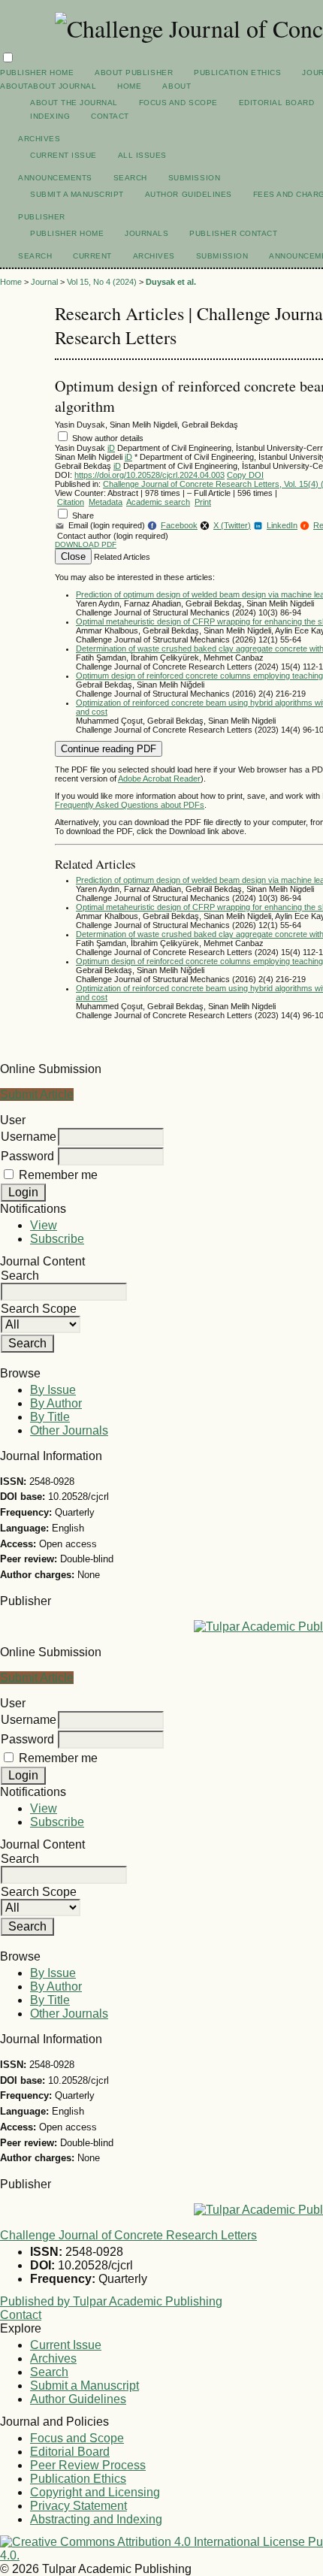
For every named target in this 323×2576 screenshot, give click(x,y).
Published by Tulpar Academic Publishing (111, 2301)
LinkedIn (277, 525)
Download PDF (86, 544)
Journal (44, 282)
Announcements (55, 178)
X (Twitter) (232, 525)
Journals (146, 233)
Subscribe (57, 1239)
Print (203, 502)
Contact (110, 116)
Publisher (42, 217)
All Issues (142, 155)
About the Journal (74, 103)
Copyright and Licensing (95, 2492)
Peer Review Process (88, 2465)
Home (129, 86)
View (44, 1225)
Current (92, 256)
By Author (56, 1403)
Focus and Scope (178, 103)
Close (73, 556)
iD (111, 448)
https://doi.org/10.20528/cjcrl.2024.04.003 (149, 475)
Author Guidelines (189, 194)
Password (27, 1156)
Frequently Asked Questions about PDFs (130, 805)
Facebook (174, 525)
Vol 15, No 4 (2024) (102, 282)
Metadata (106, 502)
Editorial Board (277, 103)
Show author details (108, 438)
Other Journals (69, 1430)
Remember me (58, 1175)
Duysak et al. (171, 282)
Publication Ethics (237, 73)
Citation (71, 502)
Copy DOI (245, 475)
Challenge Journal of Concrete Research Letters (128, 2235)
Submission (194, 178)
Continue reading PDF (109, 749)
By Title (50, 1417)
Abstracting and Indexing (96, 2519)
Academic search (158, 502)
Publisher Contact (233, 233)
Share (83, 516)
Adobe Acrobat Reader (159, 779)
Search (130, 178)
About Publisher (134, 73)
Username (29, 1137)
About (177, 86)
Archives (39, 139)
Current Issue (63, 155)
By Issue (53, 1390)
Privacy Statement (78, 2506)
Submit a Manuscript (77, 194)
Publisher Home (37, 73)
